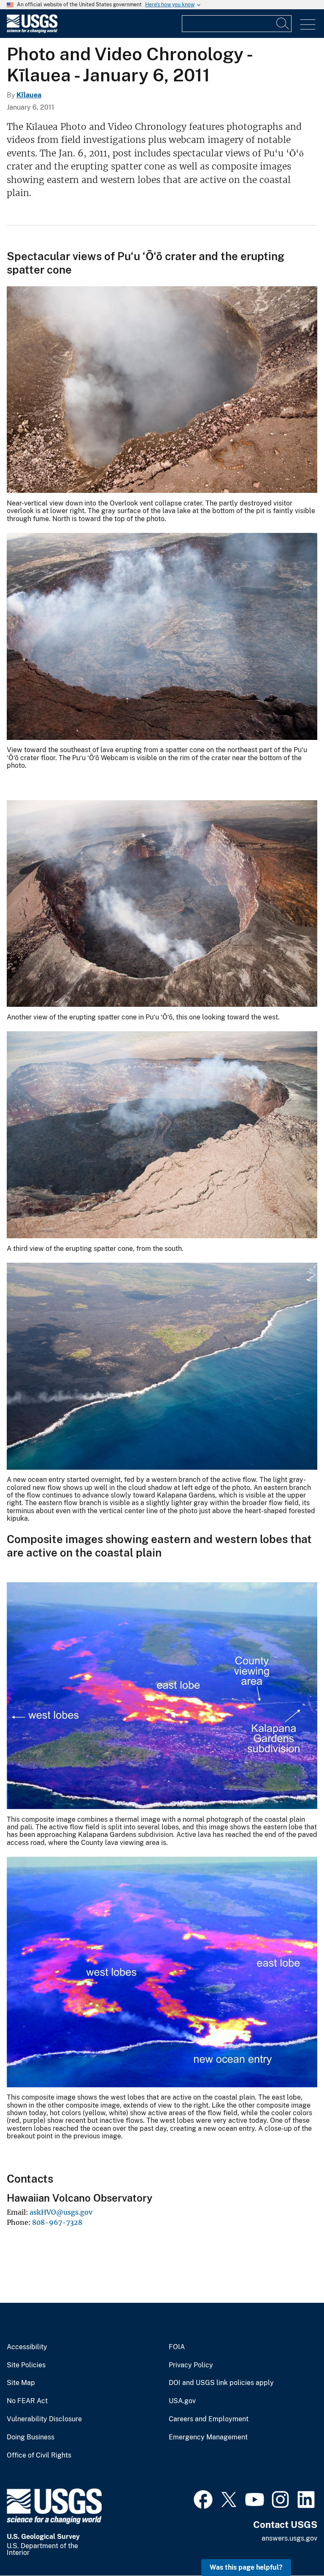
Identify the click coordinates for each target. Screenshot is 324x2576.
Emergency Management (208, 2437)
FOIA (177, 2347)
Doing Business (31, 2437)
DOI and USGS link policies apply (221, 2383)
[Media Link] (162, 391)
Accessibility (27, 2347)
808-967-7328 (57, 2222)
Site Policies (26, 2365)
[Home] (32, 31)
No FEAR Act (27, 2401)
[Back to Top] (293, 2545)
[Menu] (308, 25)
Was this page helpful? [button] (246, 2567)
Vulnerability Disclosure (44, 2419)
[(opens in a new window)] (203, 2498)
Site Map (21, 2383)
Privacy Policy (191, 2365)
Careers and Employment (209, 2419)
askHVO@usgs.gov (61, 2212)
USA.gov (182, 2401)
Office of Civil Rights (39, 2455)
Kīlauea (29, 95)
